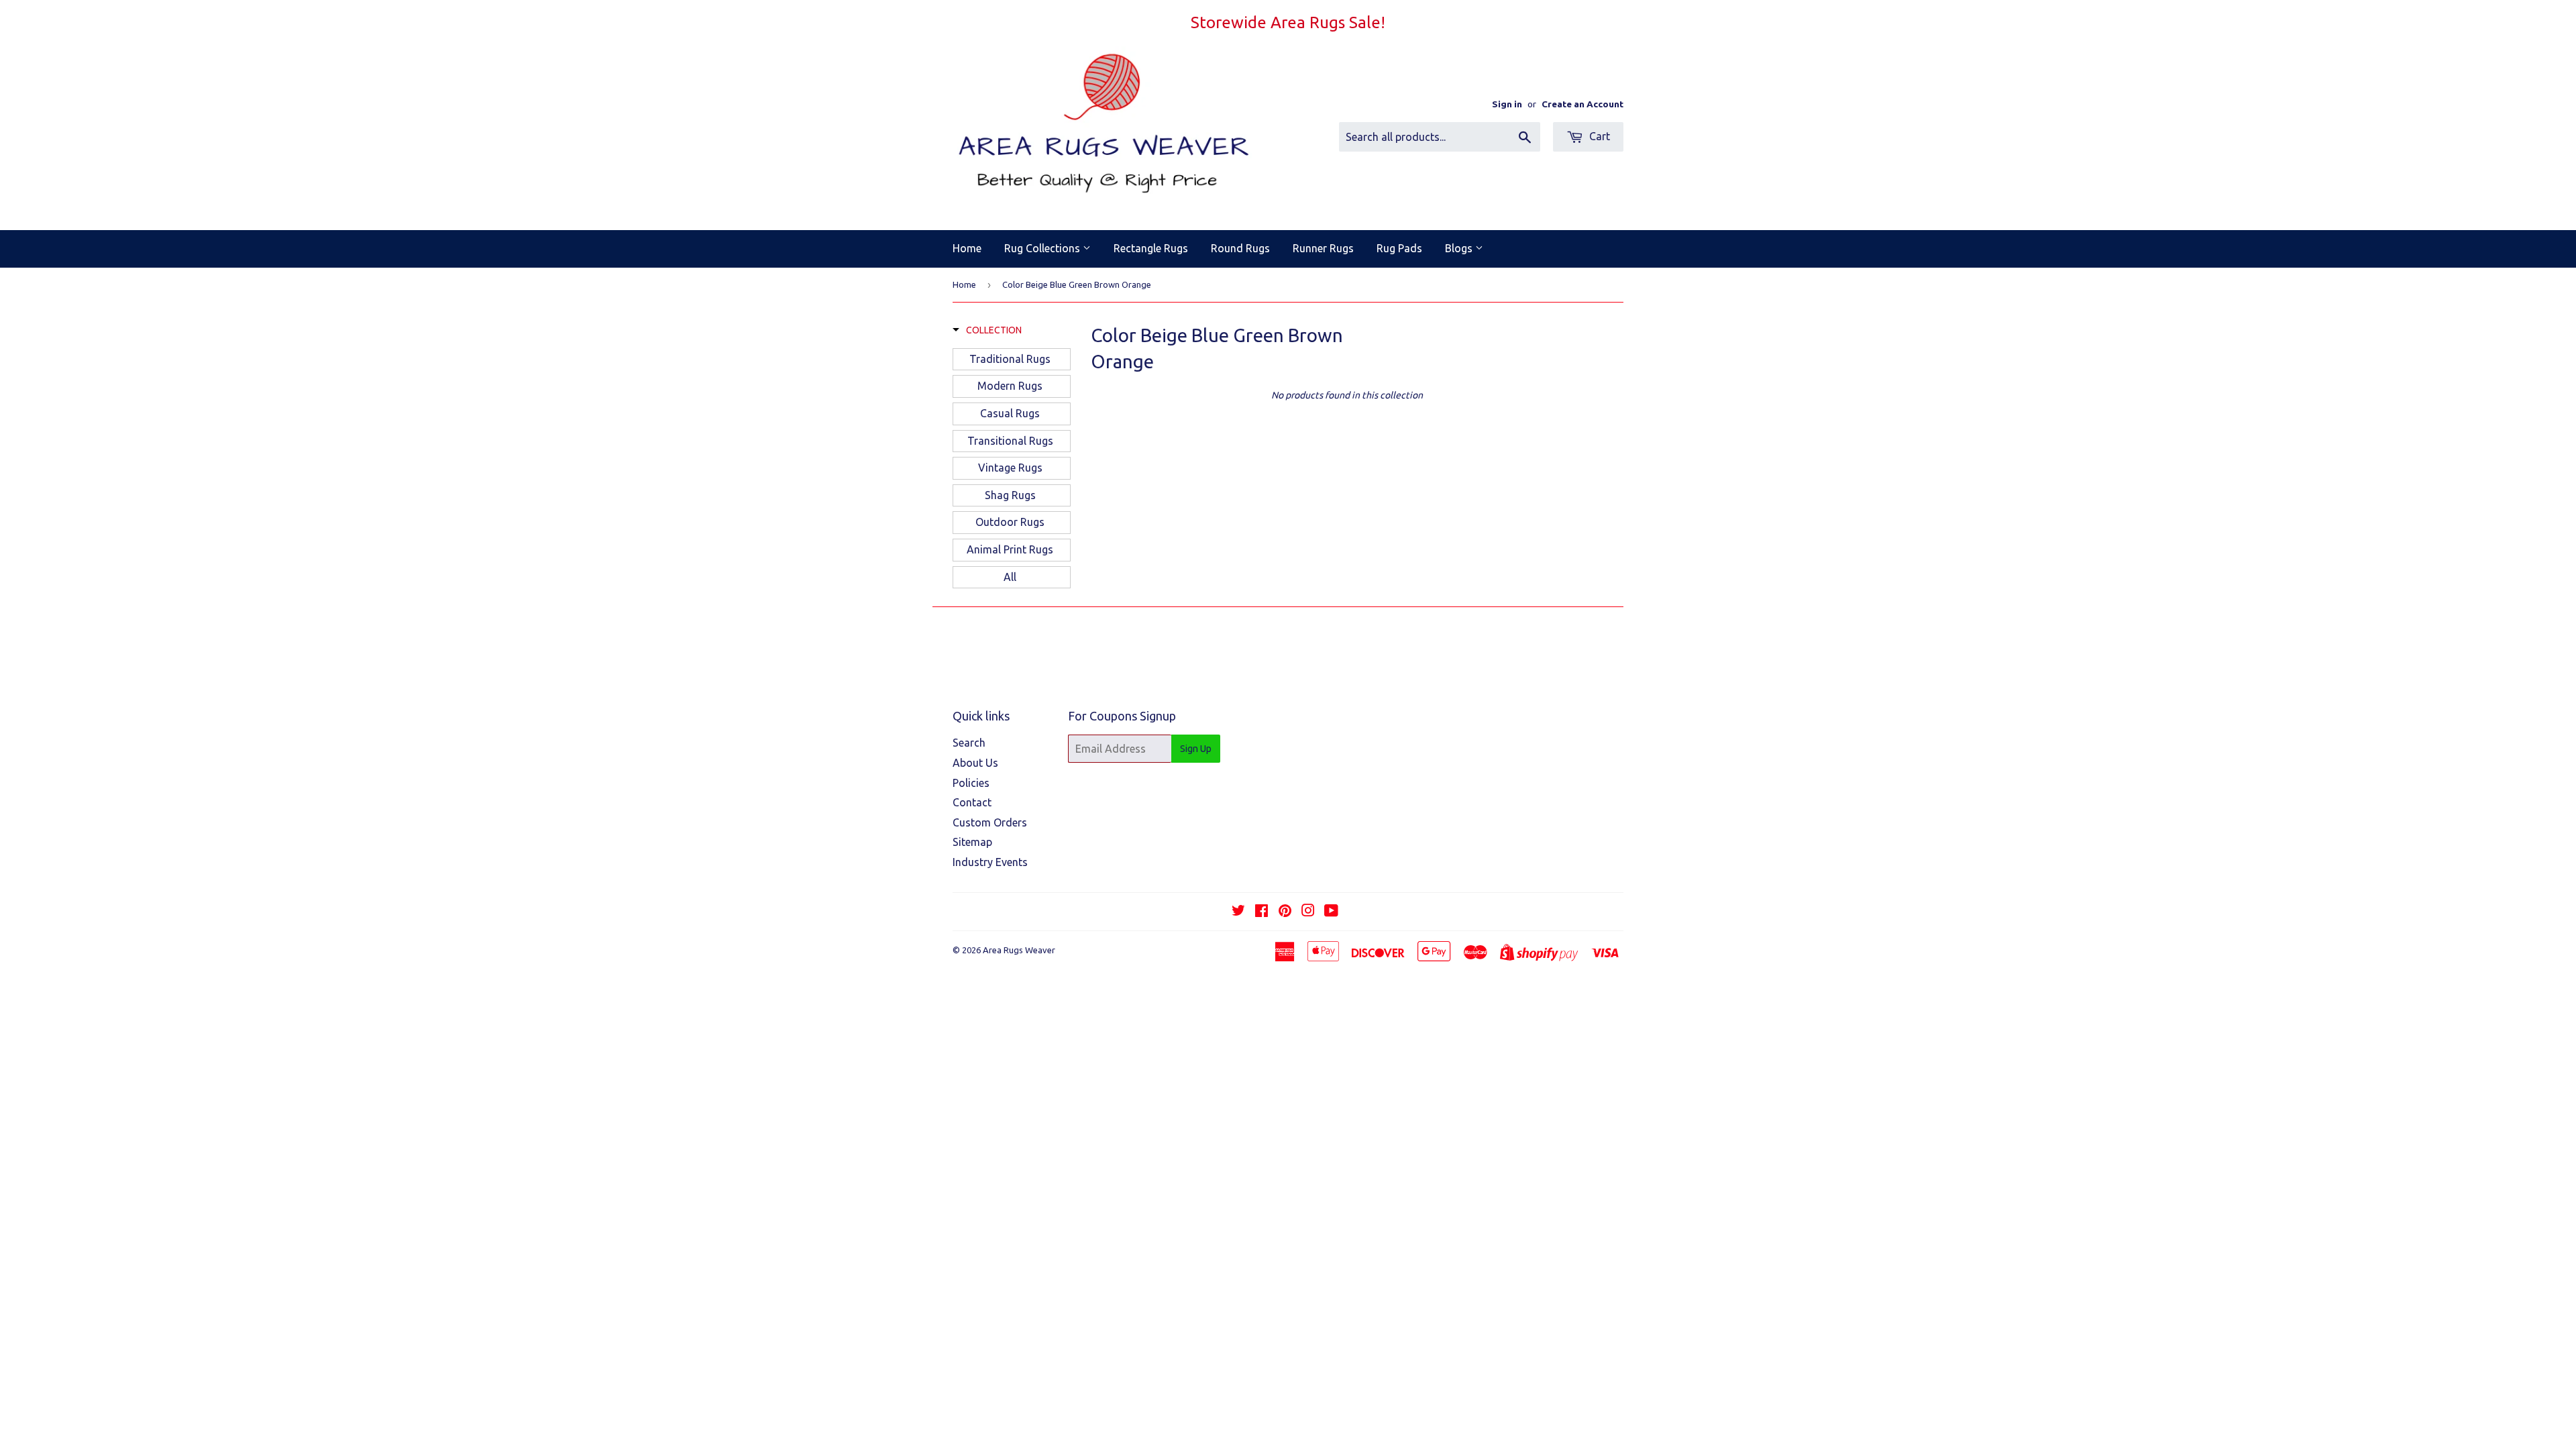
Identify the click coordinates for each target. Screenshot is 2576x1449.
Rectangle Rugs (1151, 248)
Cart (1598, 136)
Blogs (1460, 248)
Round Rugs (1240, 248)
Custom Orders (990, 822)
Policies (971, 783)
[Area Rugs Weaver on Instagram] (1308, 912)
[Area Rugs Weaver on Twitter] (1238, 912)
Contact (972, 802)
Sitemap (972, 842)
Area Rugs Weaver (1019, 950)
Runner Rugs (1323, 248)
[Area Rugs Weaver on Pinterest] (1285, 912)
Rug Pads (1399, 248)
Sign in (1507, 104)
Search (969, 743)
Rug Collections (1043, 248)
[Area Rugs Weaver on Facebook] (1262, 912)
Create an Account (1582, 104)
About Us (975, 763)
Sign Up (1196, 749)
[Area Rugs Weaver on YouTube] (1331, 912)
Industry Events (990, 862)
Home (967, 248)
